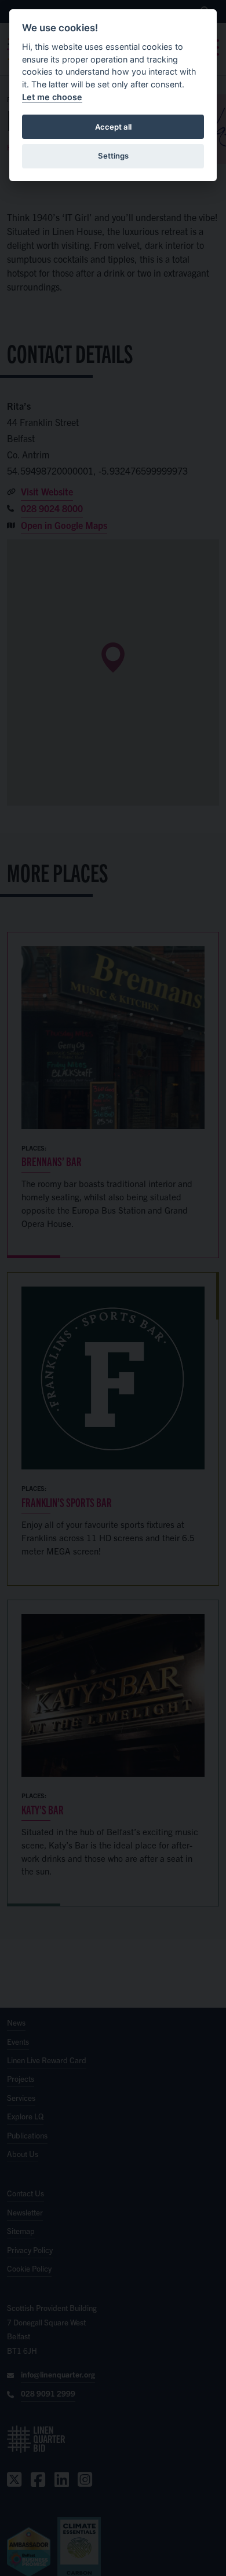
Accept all (113, 127)
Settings (113, 156)
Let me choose (52, 97)
